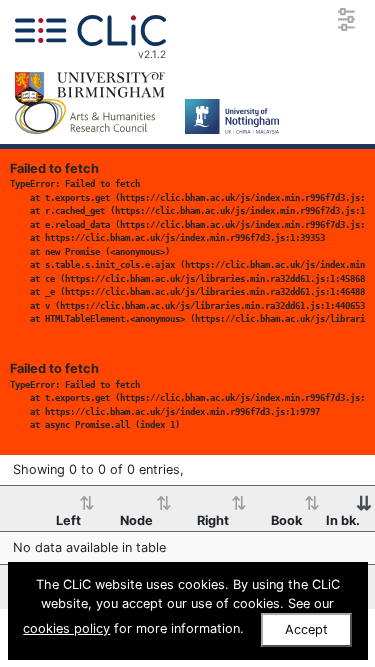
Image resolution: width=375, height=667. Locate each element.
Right (213, 520)
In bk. (343, 520)
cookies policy (66, 628)
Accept (306, 629)
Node (136, 520)
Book (286, 520)
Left (68, 520)
